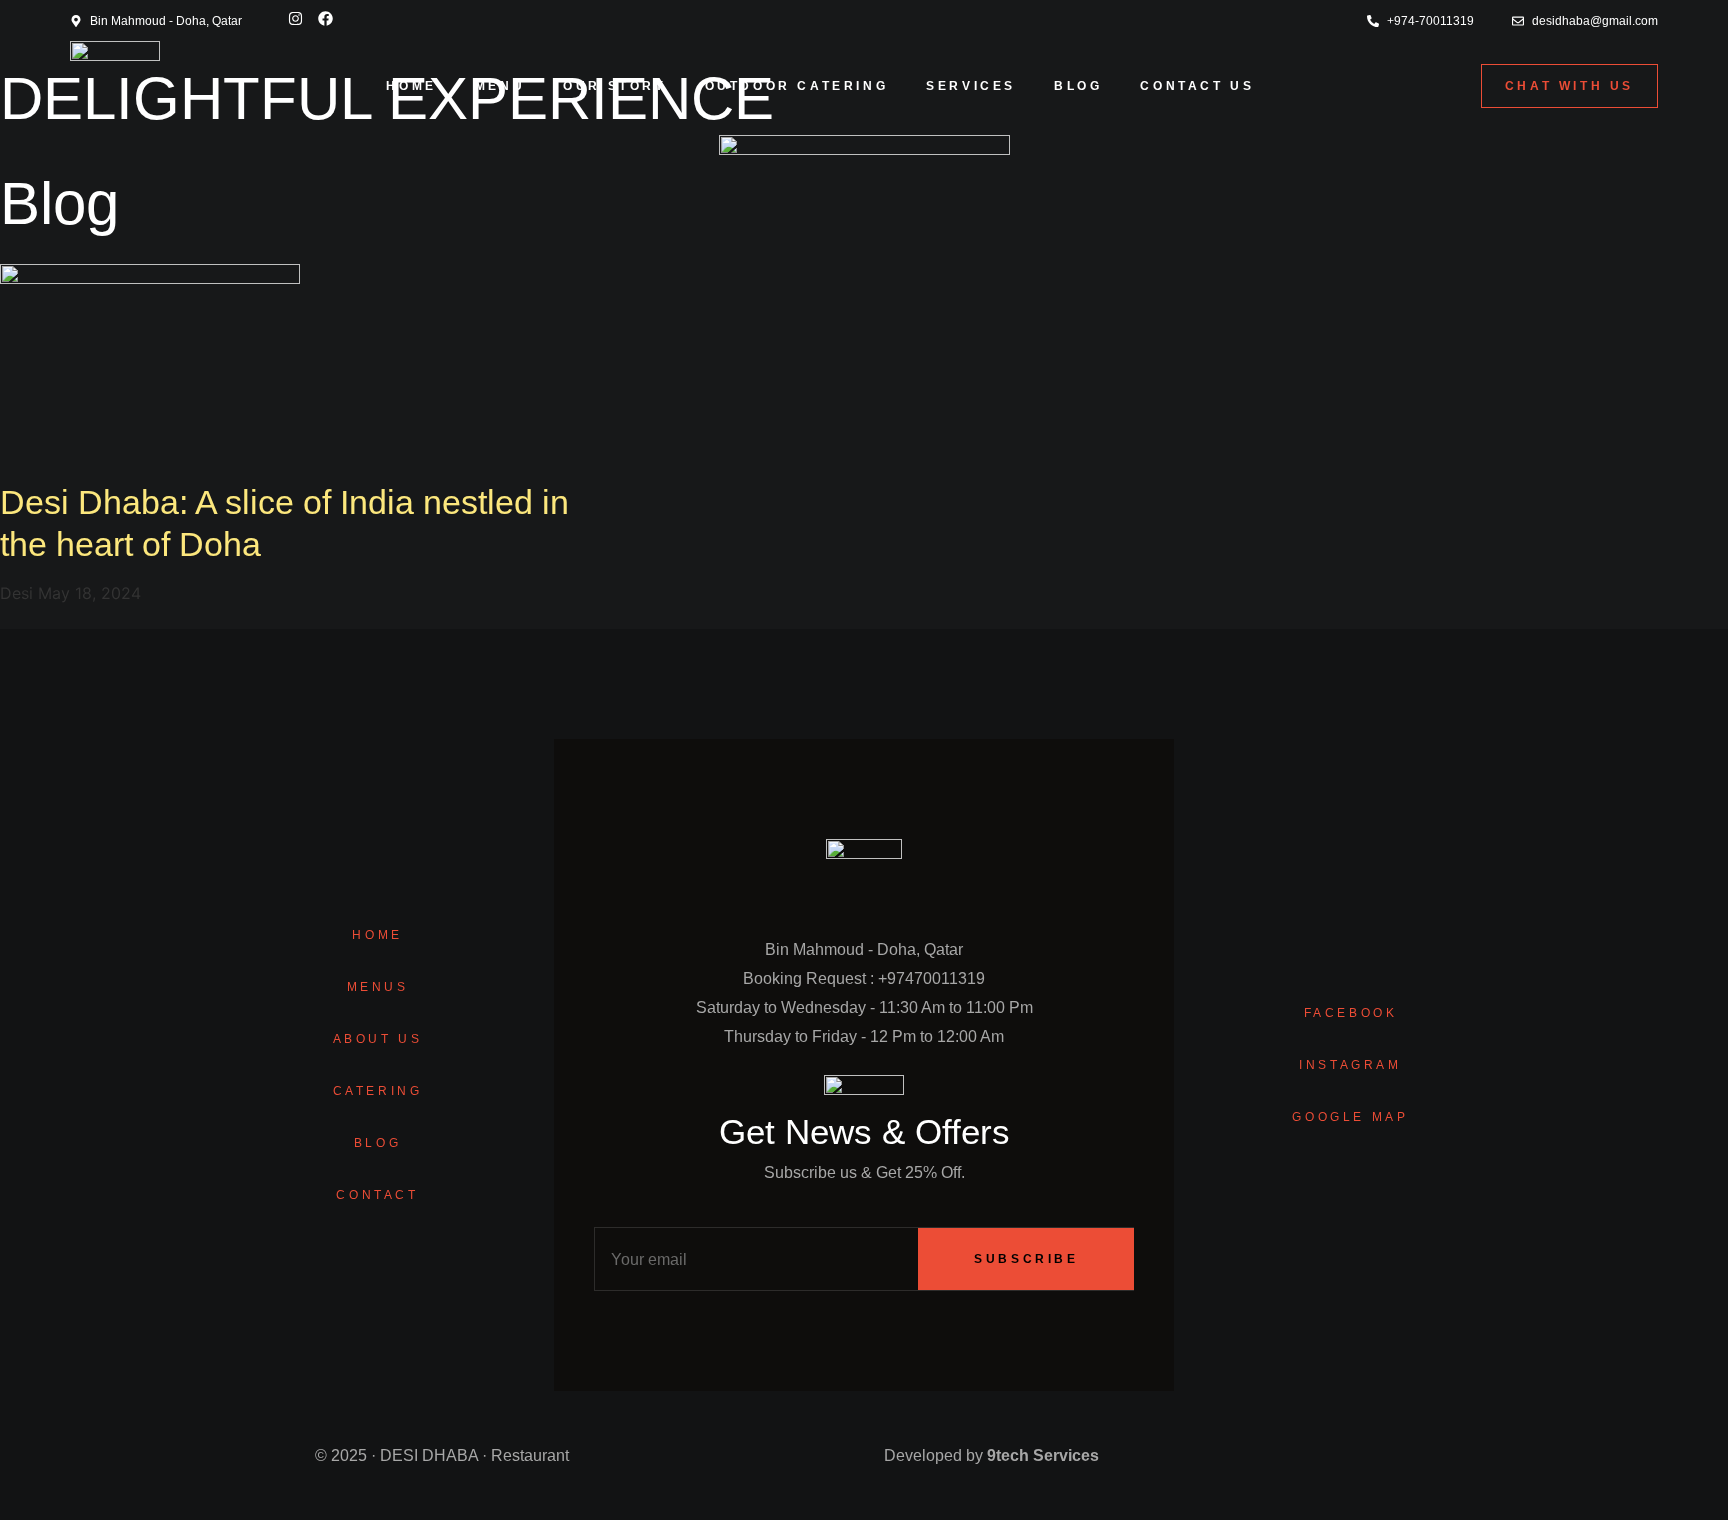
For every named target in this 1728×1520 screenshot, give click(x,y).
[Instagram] (295, 18)
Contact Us (1197, 86)
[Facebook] (325, 18)
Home (411, 86)
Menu (500, 86)
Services (971, 86)
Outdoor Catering (797, 86)
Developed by (991, 1455)
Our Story (614, 86)
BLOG (1078, 86)
